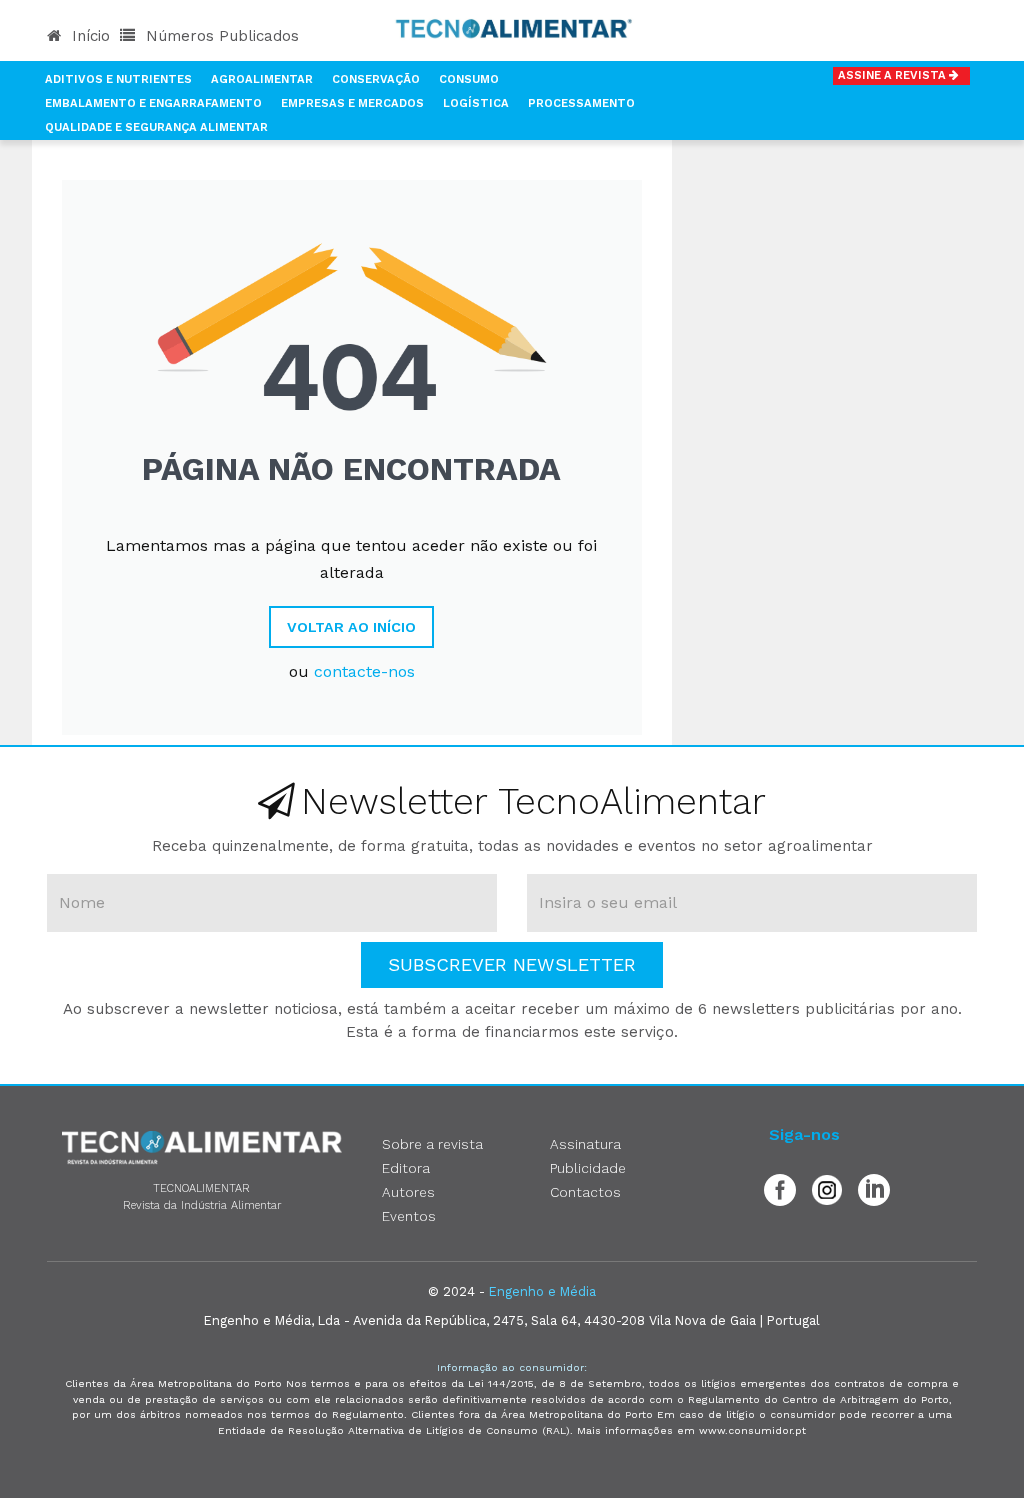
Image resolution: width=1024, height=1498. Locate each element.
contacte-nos (364, 671)
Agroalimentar (262, 79)
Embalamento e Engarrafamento (153, 103)
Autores (408, 1192)
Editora (406, 1168)
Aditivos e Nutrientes (118, 79)
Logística (476, 103)
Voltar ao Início (351, 627)
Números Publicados (220, 36)
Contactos (585, 1192)
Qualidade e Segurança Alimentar (156, 127)
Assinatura (585, 1144)
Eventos (409, 1216)
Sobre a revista (432, 1144)
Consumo (469, 79)
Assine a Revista (893, 75)
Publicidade (588, 1168)
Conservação (376, 79)
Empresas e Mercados (352, 103)
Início (88, 36)
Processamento (581, 103)
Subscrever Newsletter (512, 964)
